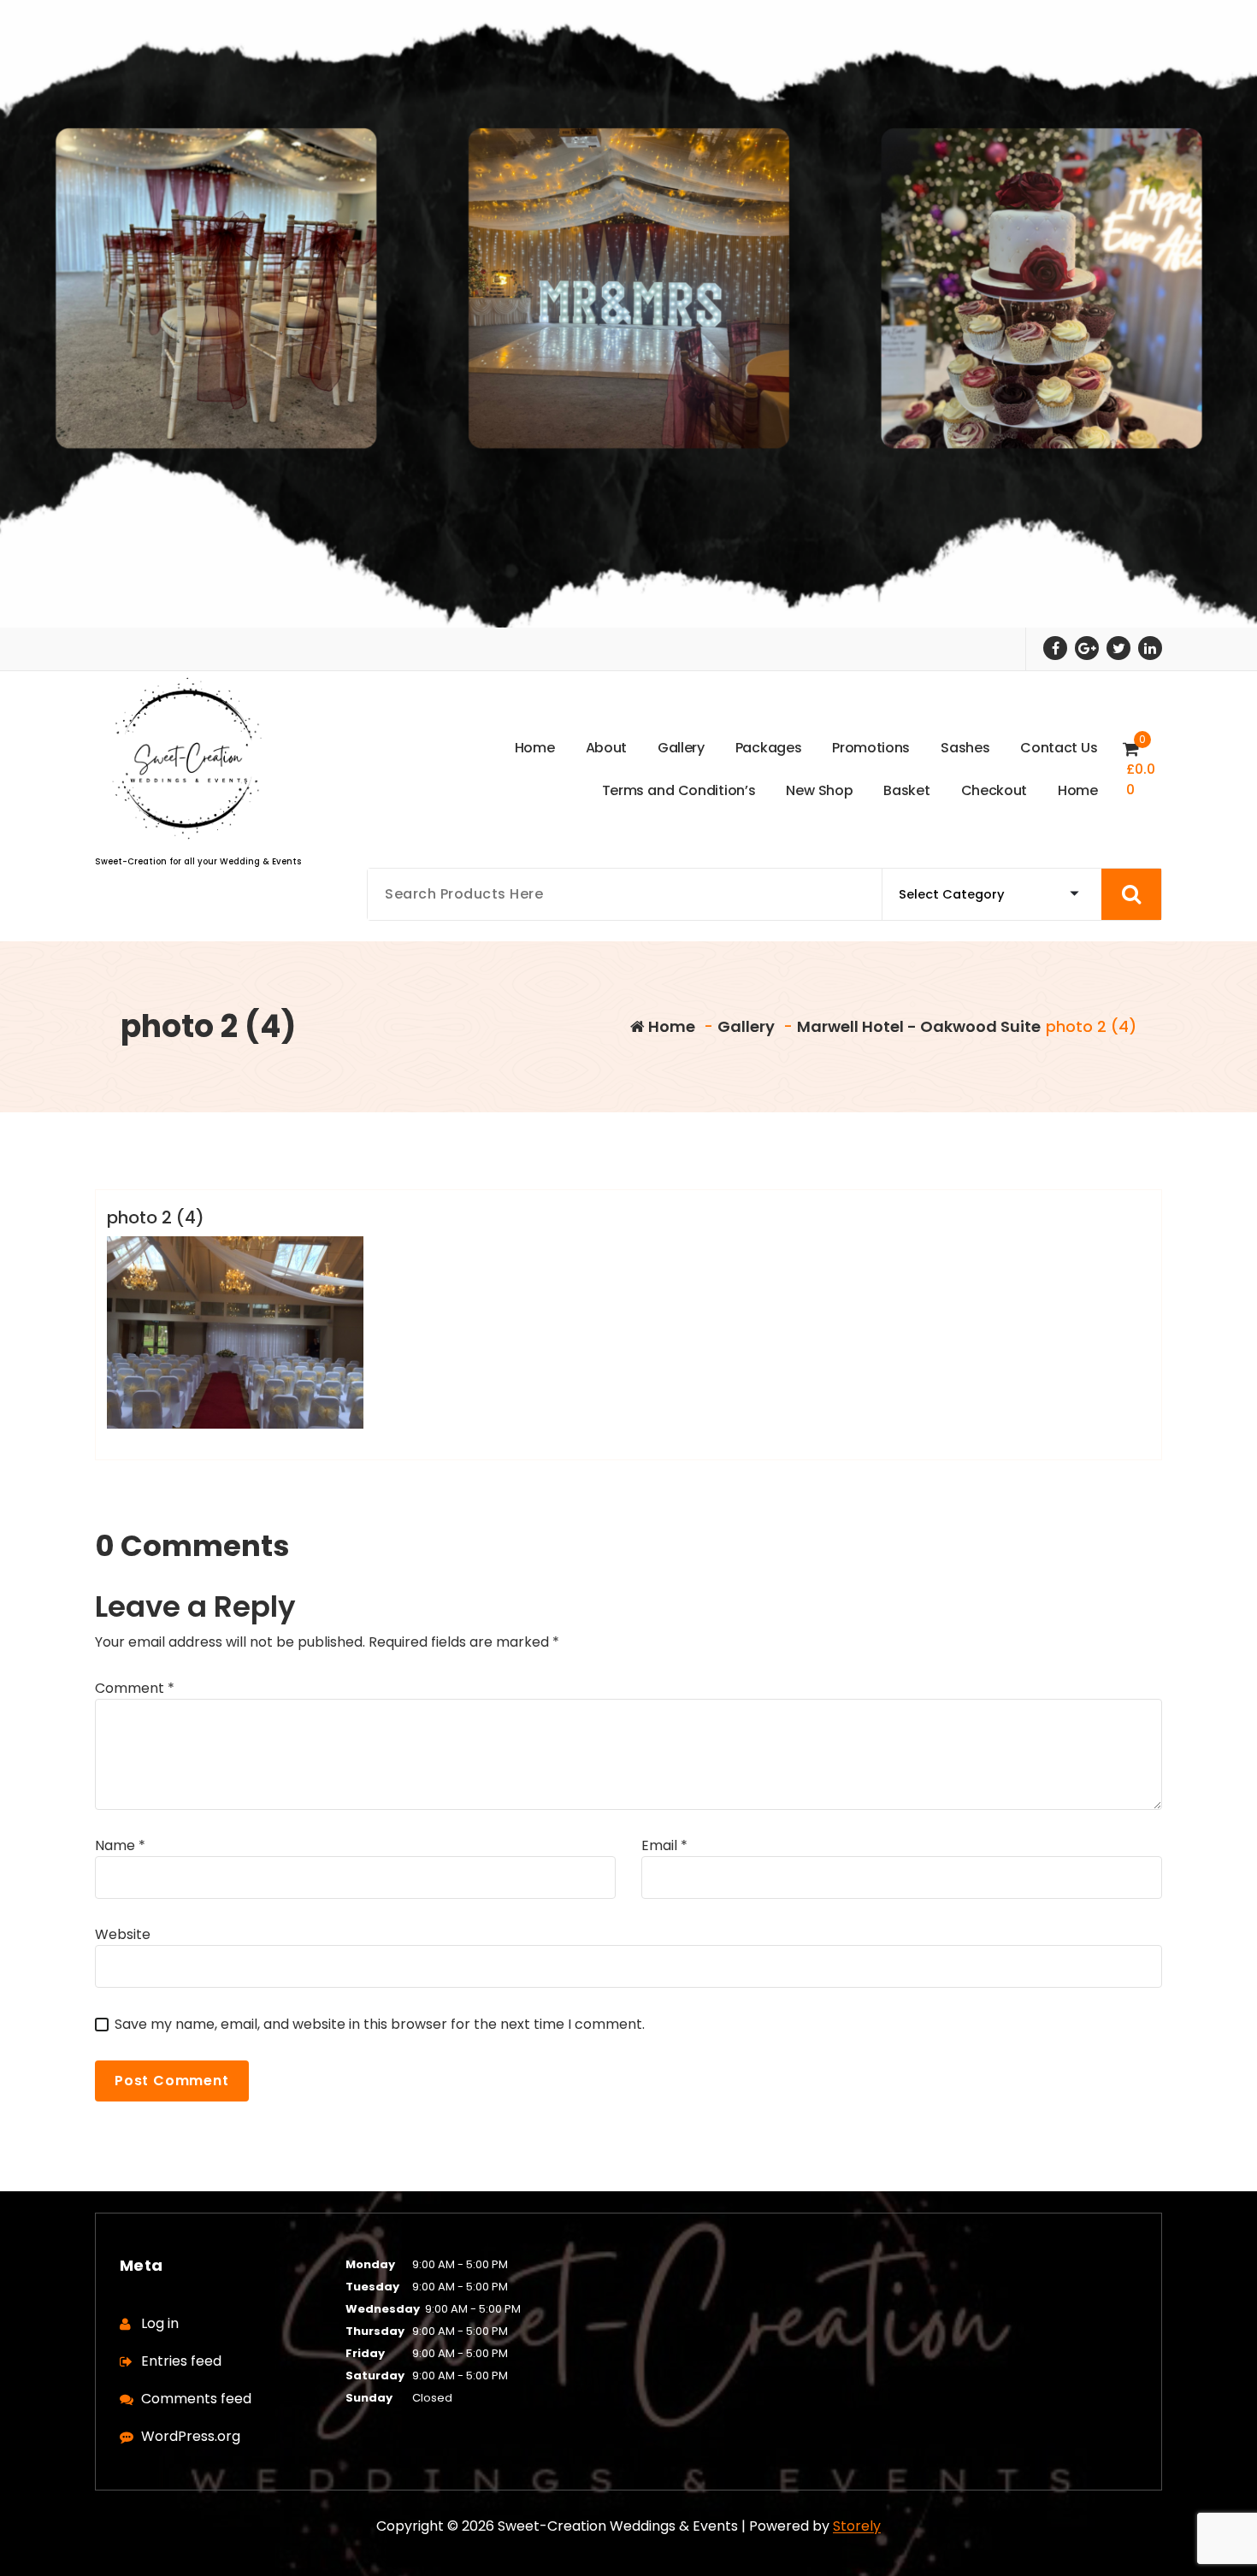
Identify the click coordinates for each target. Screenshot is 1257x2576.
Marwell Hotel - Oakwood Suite (919, 1026)
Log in (160, 2323)
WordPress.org (191, 2436)
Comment (135, 1688)
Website (123, 1934)
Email (664, 1845)
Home (670, 1026)
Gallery (746, 1026)
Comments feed (196, 2399)
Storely (857, 2526)
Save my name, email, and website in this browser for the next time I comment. (380, 2024)
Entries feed (181, 2361)
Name (120, 1845)
